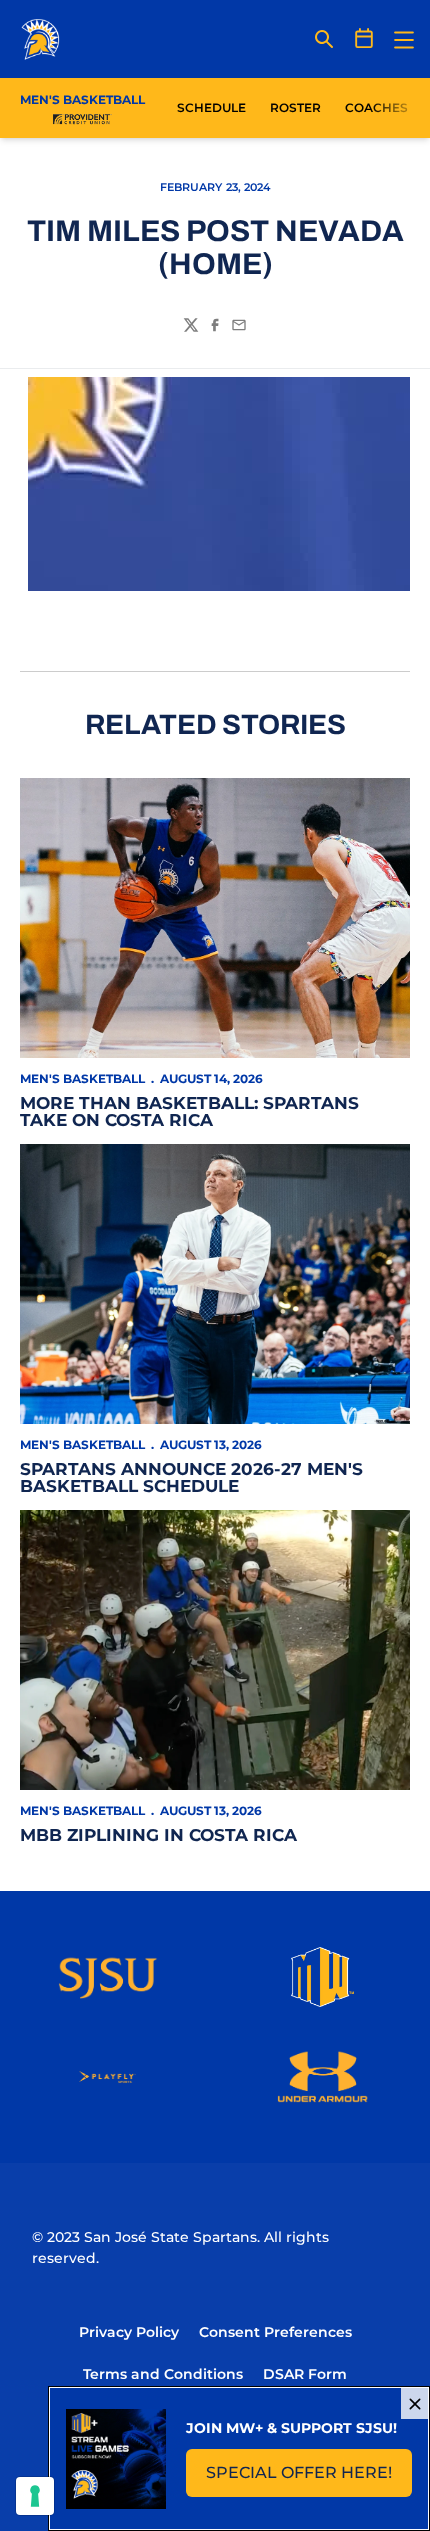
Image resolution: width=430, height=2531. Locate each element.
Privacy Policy (129, 2332)
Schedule (211, 107)
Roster (295, 107)
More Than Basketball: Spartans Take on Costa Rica (189, 1111)
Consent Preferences (275, 2332)
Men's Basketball (82, 1078)
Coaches (376, 107)
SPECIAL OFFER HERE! (309, 2478)
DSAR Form (305, 2374)
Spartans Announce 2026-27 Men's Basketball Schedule (191, 1477)
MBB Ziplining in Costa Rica (158, 1835)
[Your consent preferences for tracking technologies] (35, 2496)
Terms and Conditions (163, 2374)
